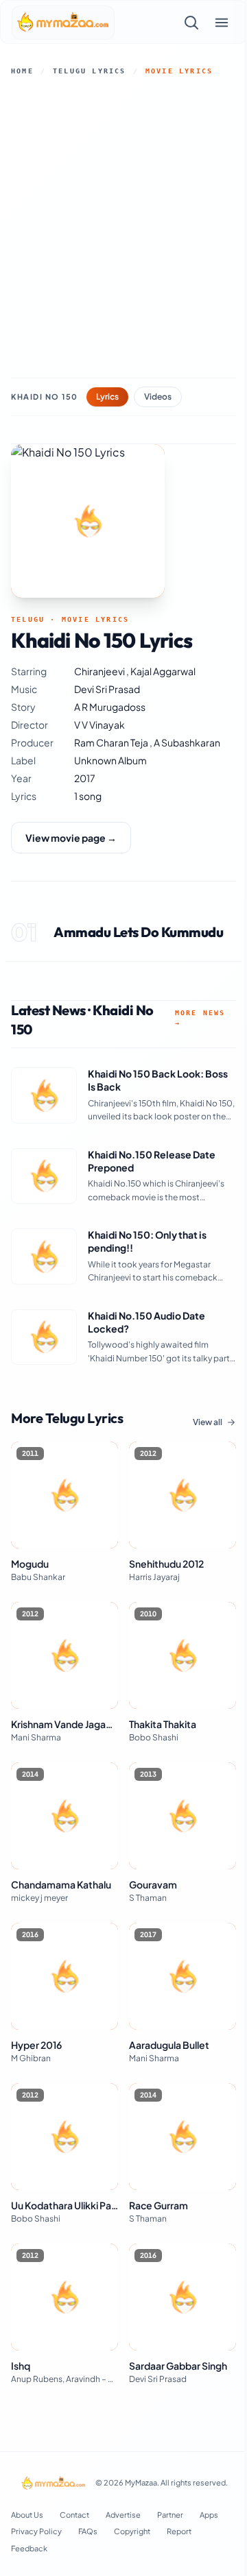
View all (208, 1422)
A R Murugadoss (110, 707)
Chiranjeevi (100, 671)
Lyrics (107, 397)
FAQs (88, 2531)
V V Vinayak (99, 725)
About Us (27, 2515)
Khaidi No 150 (45, 397)
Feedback (29, 2548)
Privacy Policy (36, 2531)
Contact (74, 2515)
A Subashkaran (187, 742)
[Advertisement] (123, 227)
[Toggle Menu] (222, 23)
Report (179, 2531)
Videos (158, 397)
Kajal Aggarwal (163, 671)
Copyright (132, 2531)
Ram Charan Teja (112, 742)
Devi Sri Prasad (107, 689)
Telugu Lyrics (90, 71)
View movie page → (71, 838)
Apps (209, 2515)
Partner (170, 2515)
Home (22, 71)
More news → (200, 1018)
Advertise (123, 2515)
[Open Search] (191, 23)
